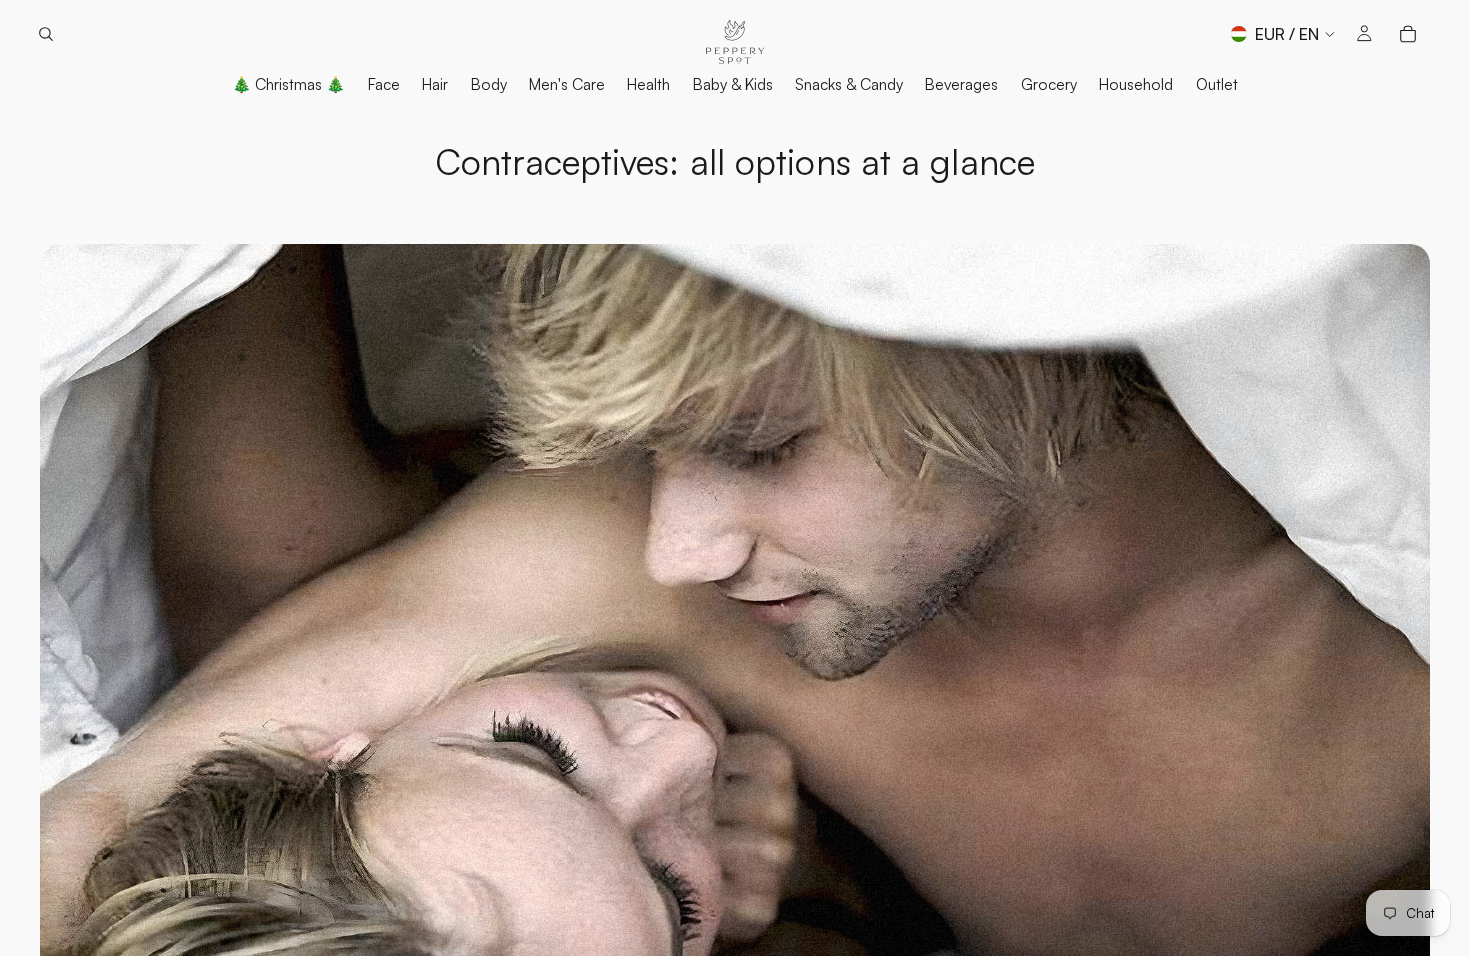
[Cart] (1408, 34)
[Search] (46, 34)
